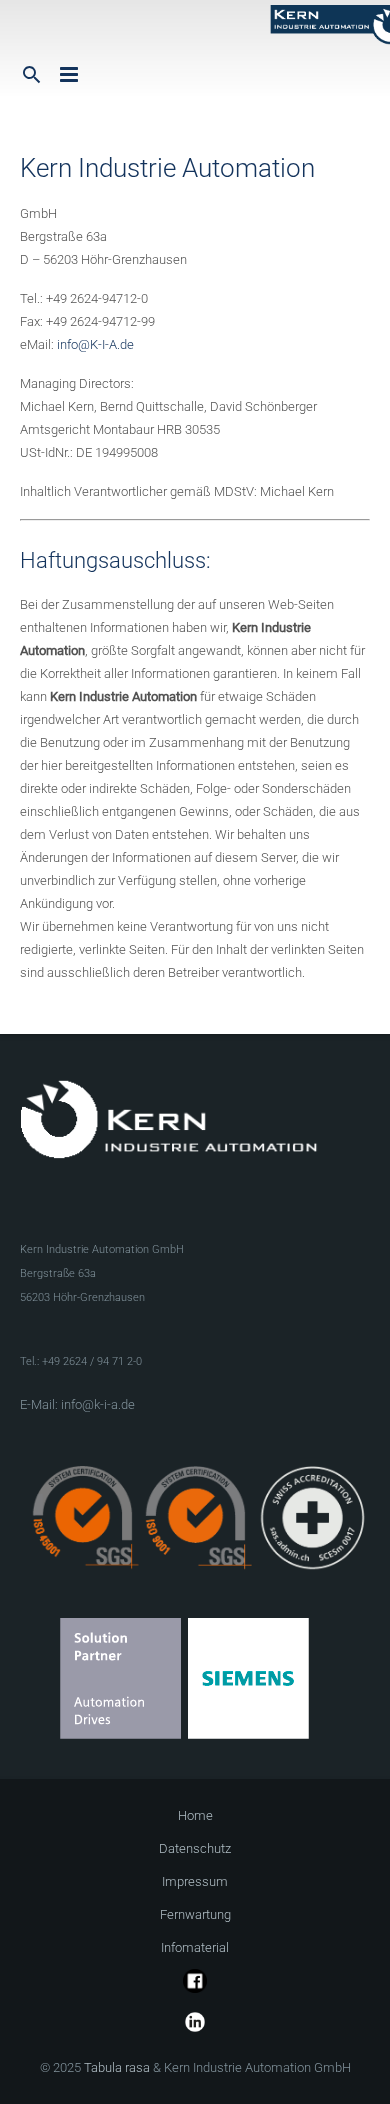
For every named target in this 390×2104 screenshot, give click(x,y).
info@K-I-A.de (95, 344)
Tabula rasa (117, 2067)
